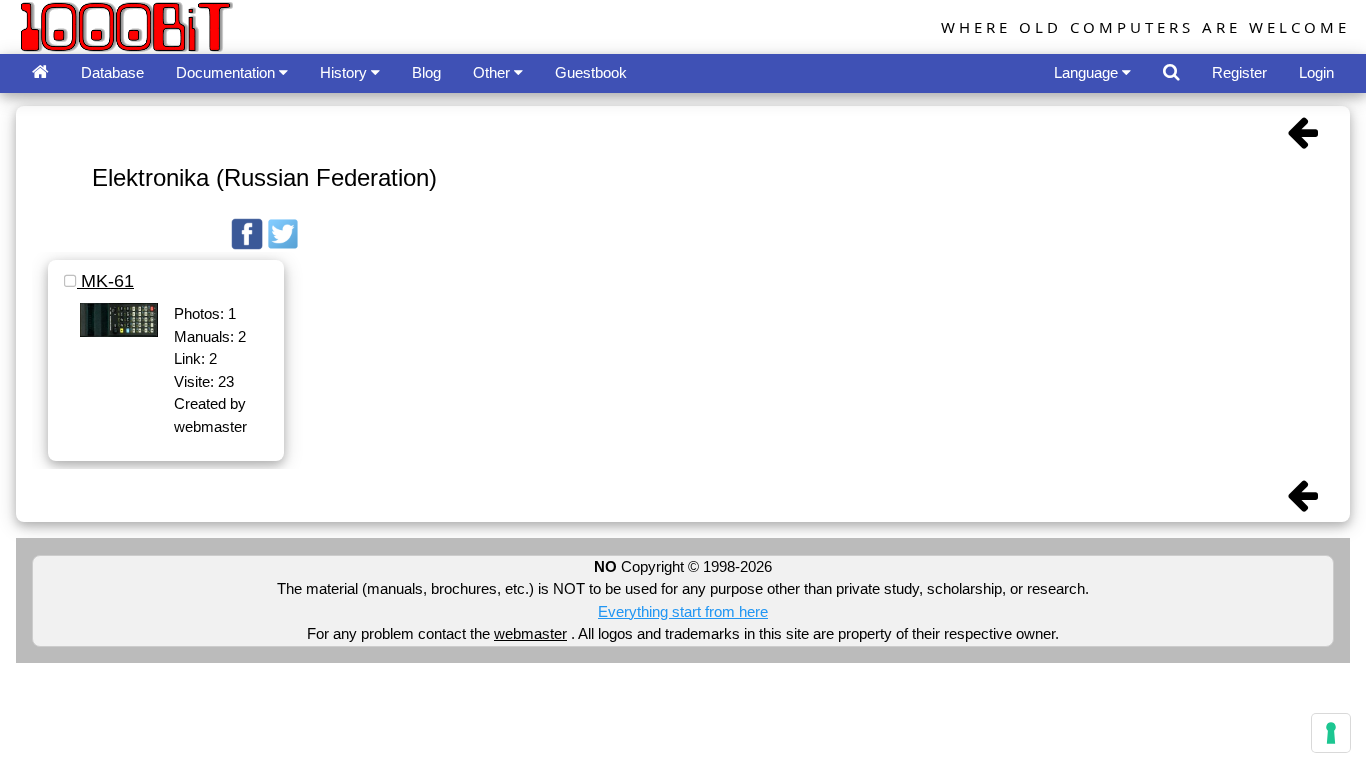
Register (1239, 72)
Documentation (227, 72)
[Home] (40, 73)
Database (112, 72)
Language (1088, 72)
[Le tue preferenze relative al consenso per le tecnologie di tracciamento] (1331, 733)
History (345, 72)
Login (1316, 72)
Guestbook (591, 72)
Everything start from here (683, 611)
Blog (426, 72)
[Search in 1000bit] (1171, 73)
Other (493, 72)
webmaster (530, 633)
